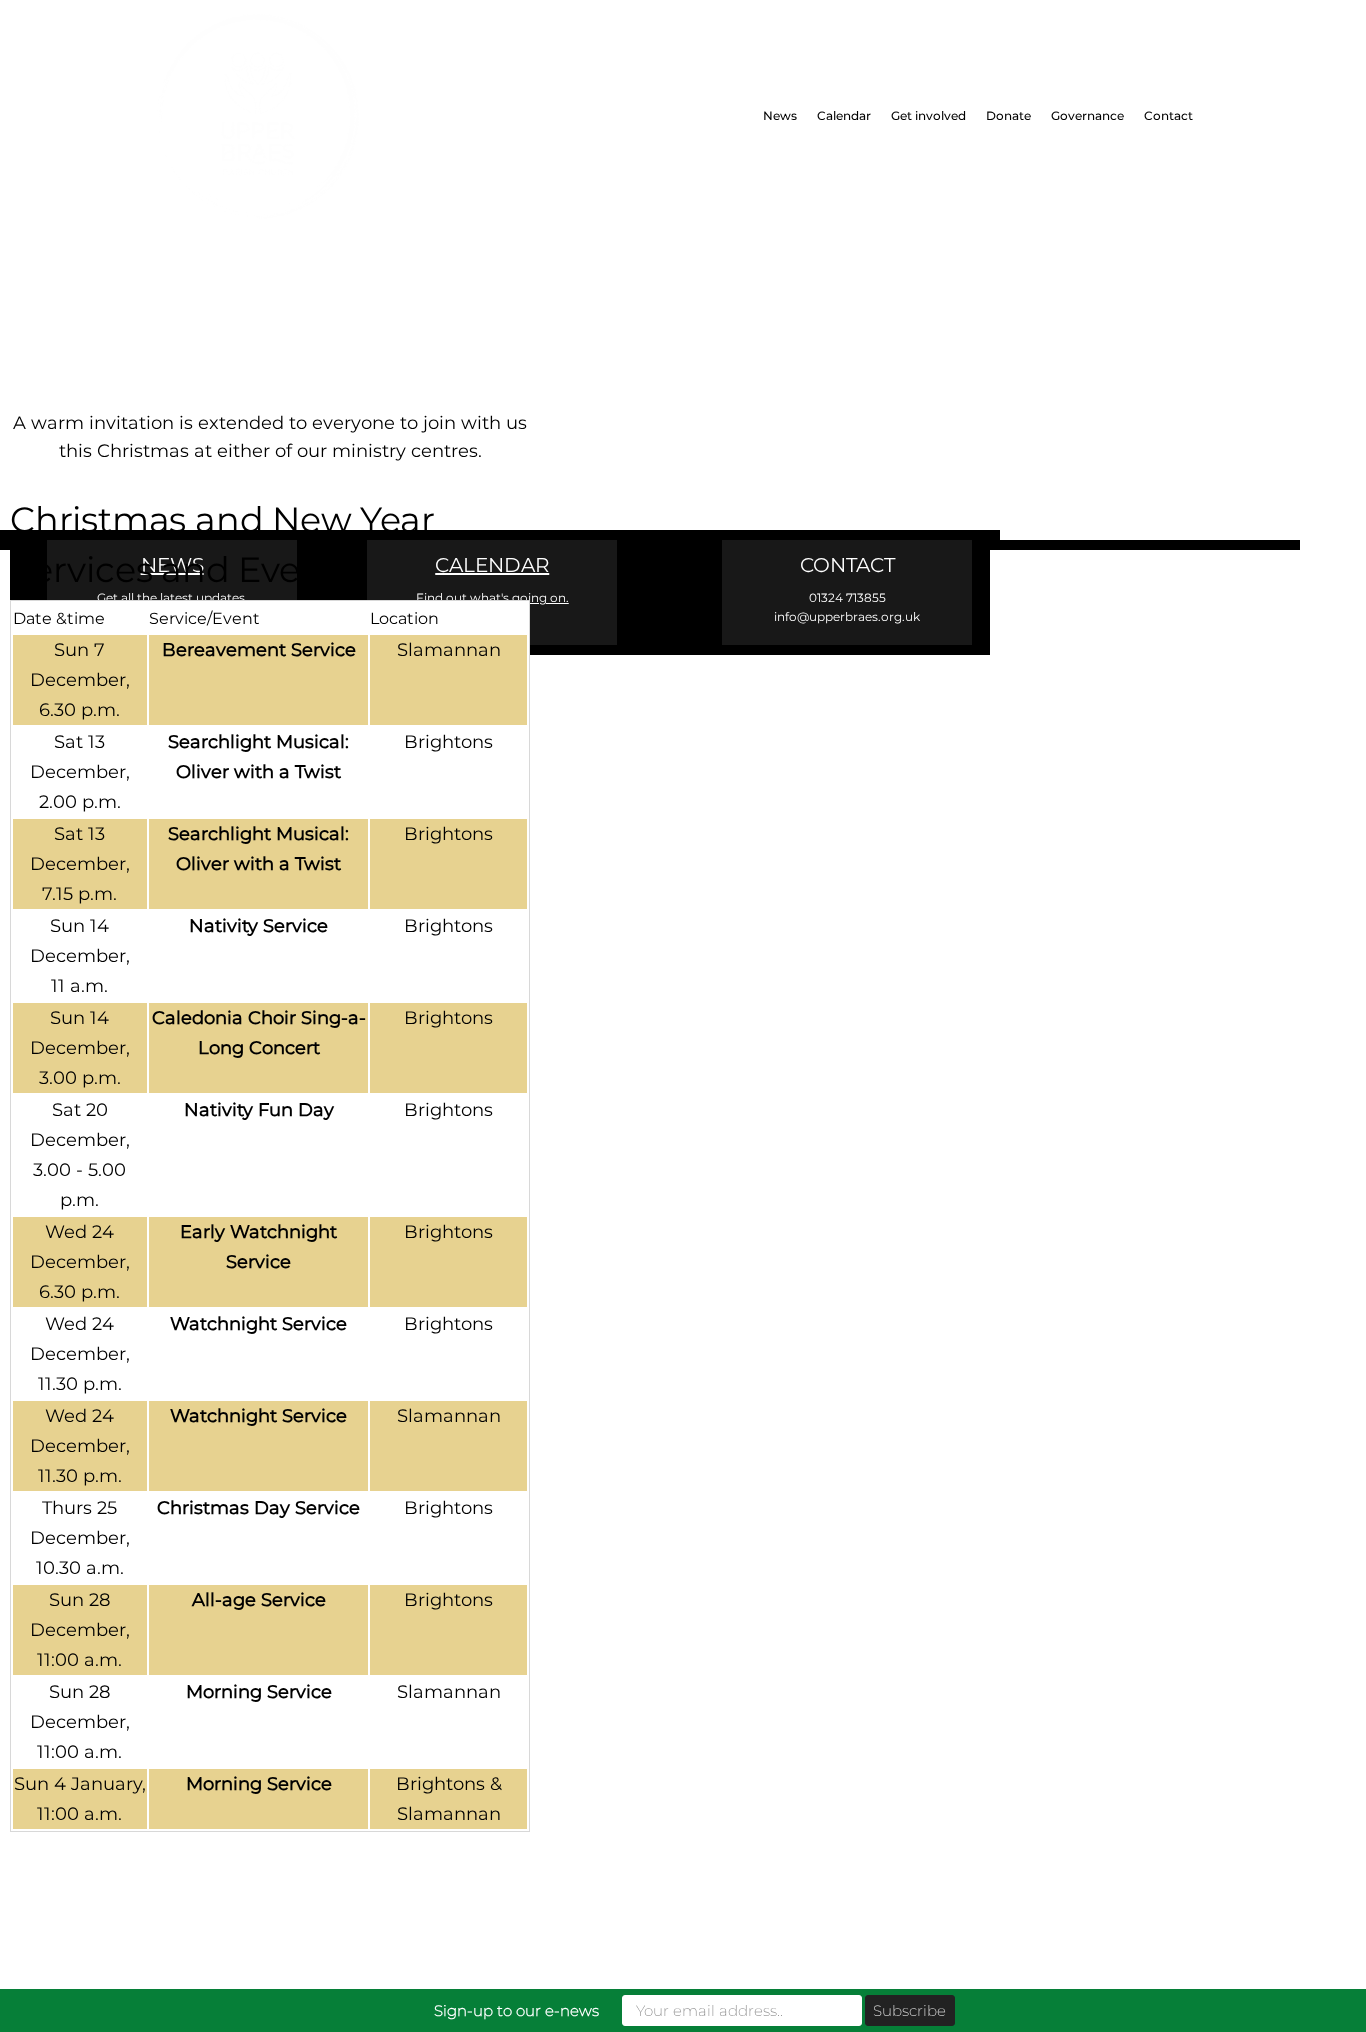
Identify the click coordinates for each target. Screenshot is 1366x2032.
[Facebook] (52, 577)
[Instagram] (137, 577)
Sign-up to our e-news (516, 2010)
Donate (1008, 115)
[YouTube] (222, 577)
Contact (1168, 115)
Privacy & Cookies (993, 773)
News (780, 115)
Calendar (844, 115)
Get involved (928, 115)
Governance (1087, 115)
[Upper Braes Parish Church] (317, 116)
